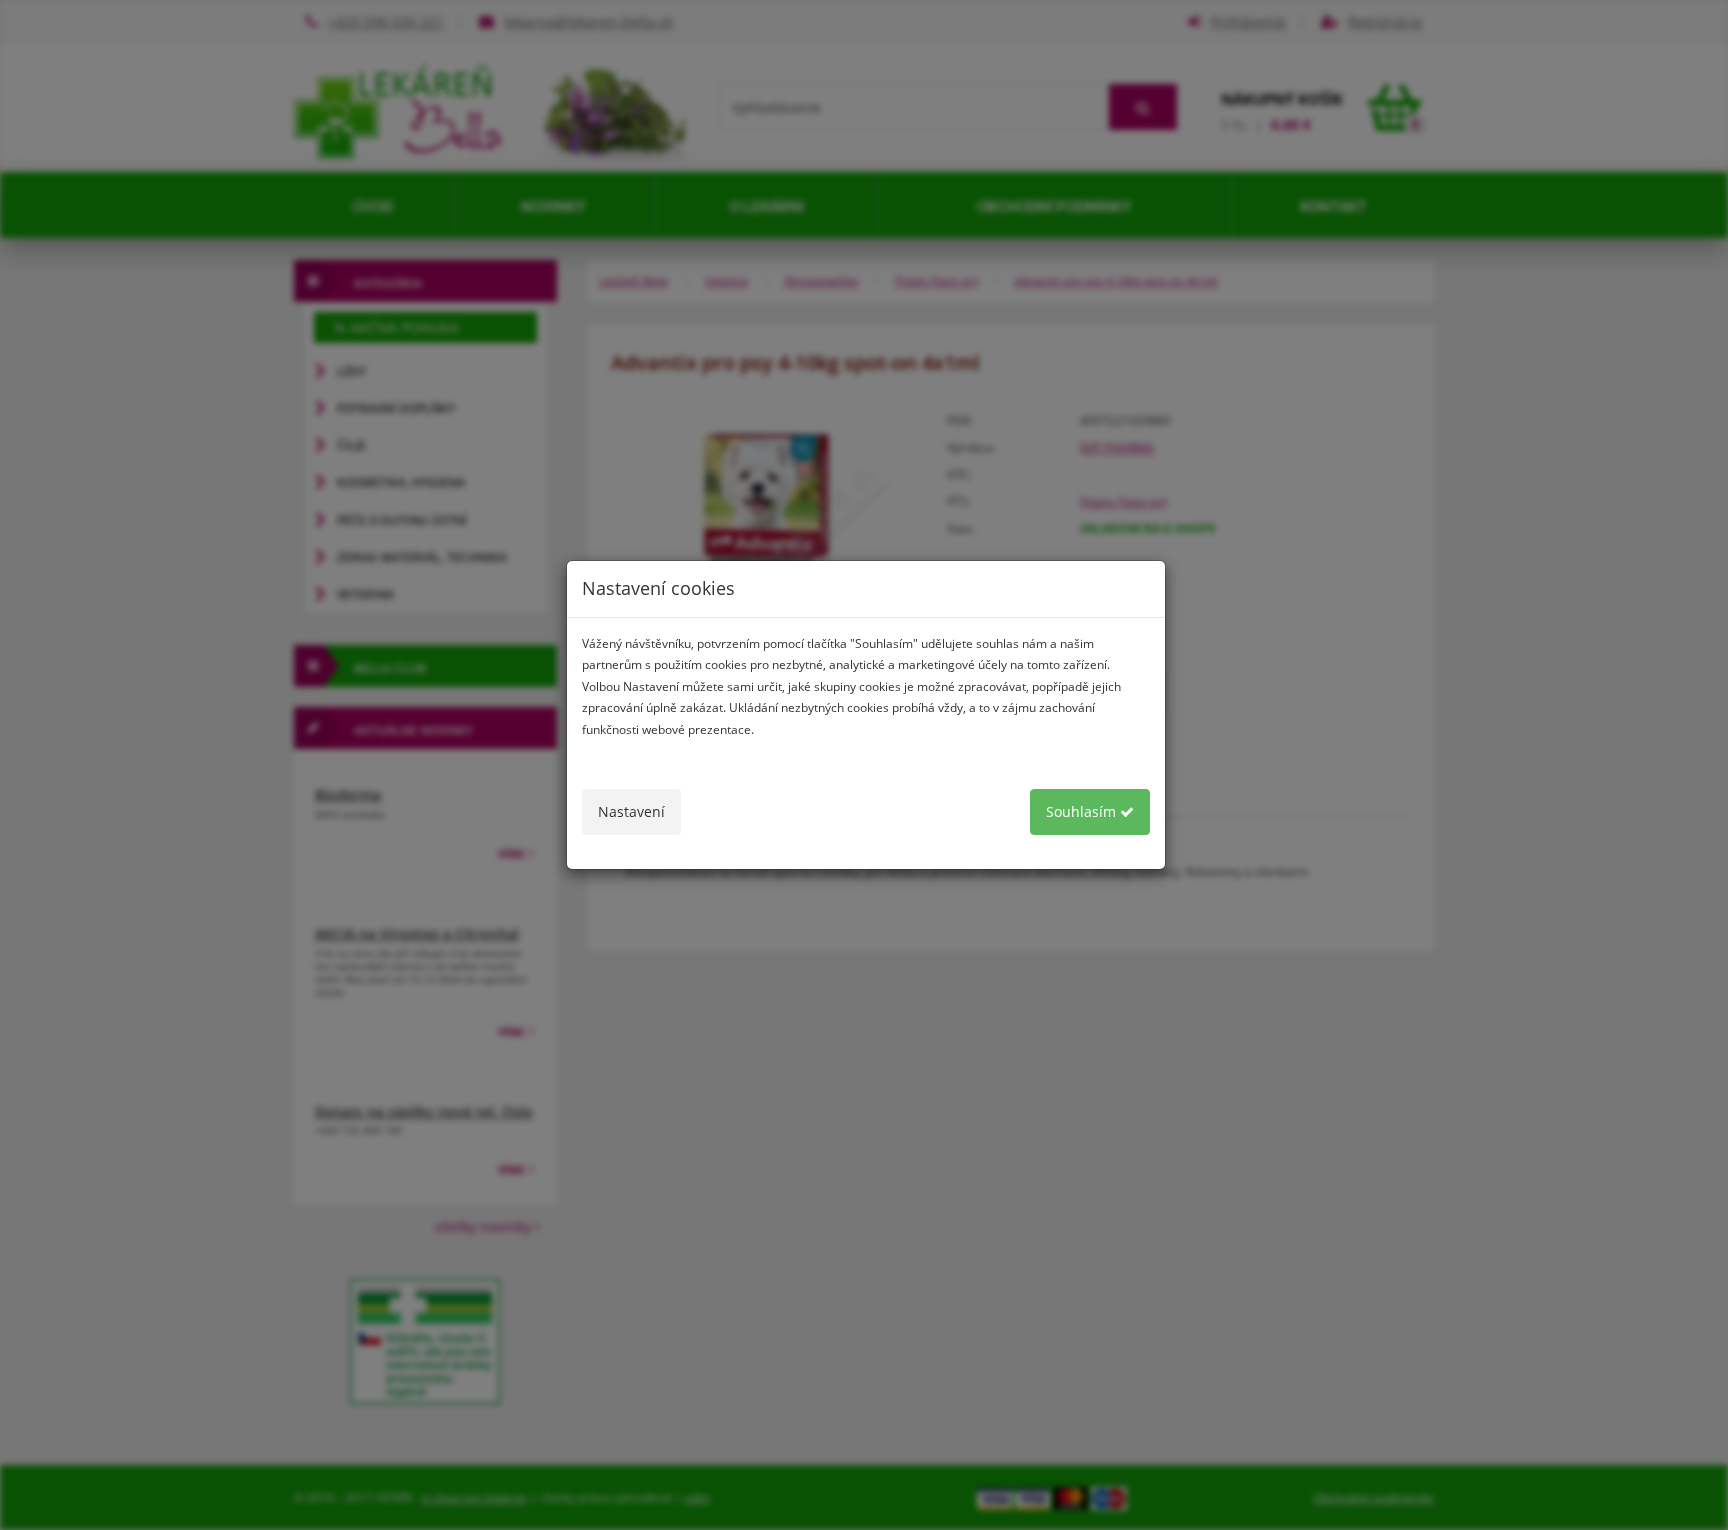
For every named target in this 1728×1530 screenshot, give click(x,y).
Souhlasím (1083, 811)
